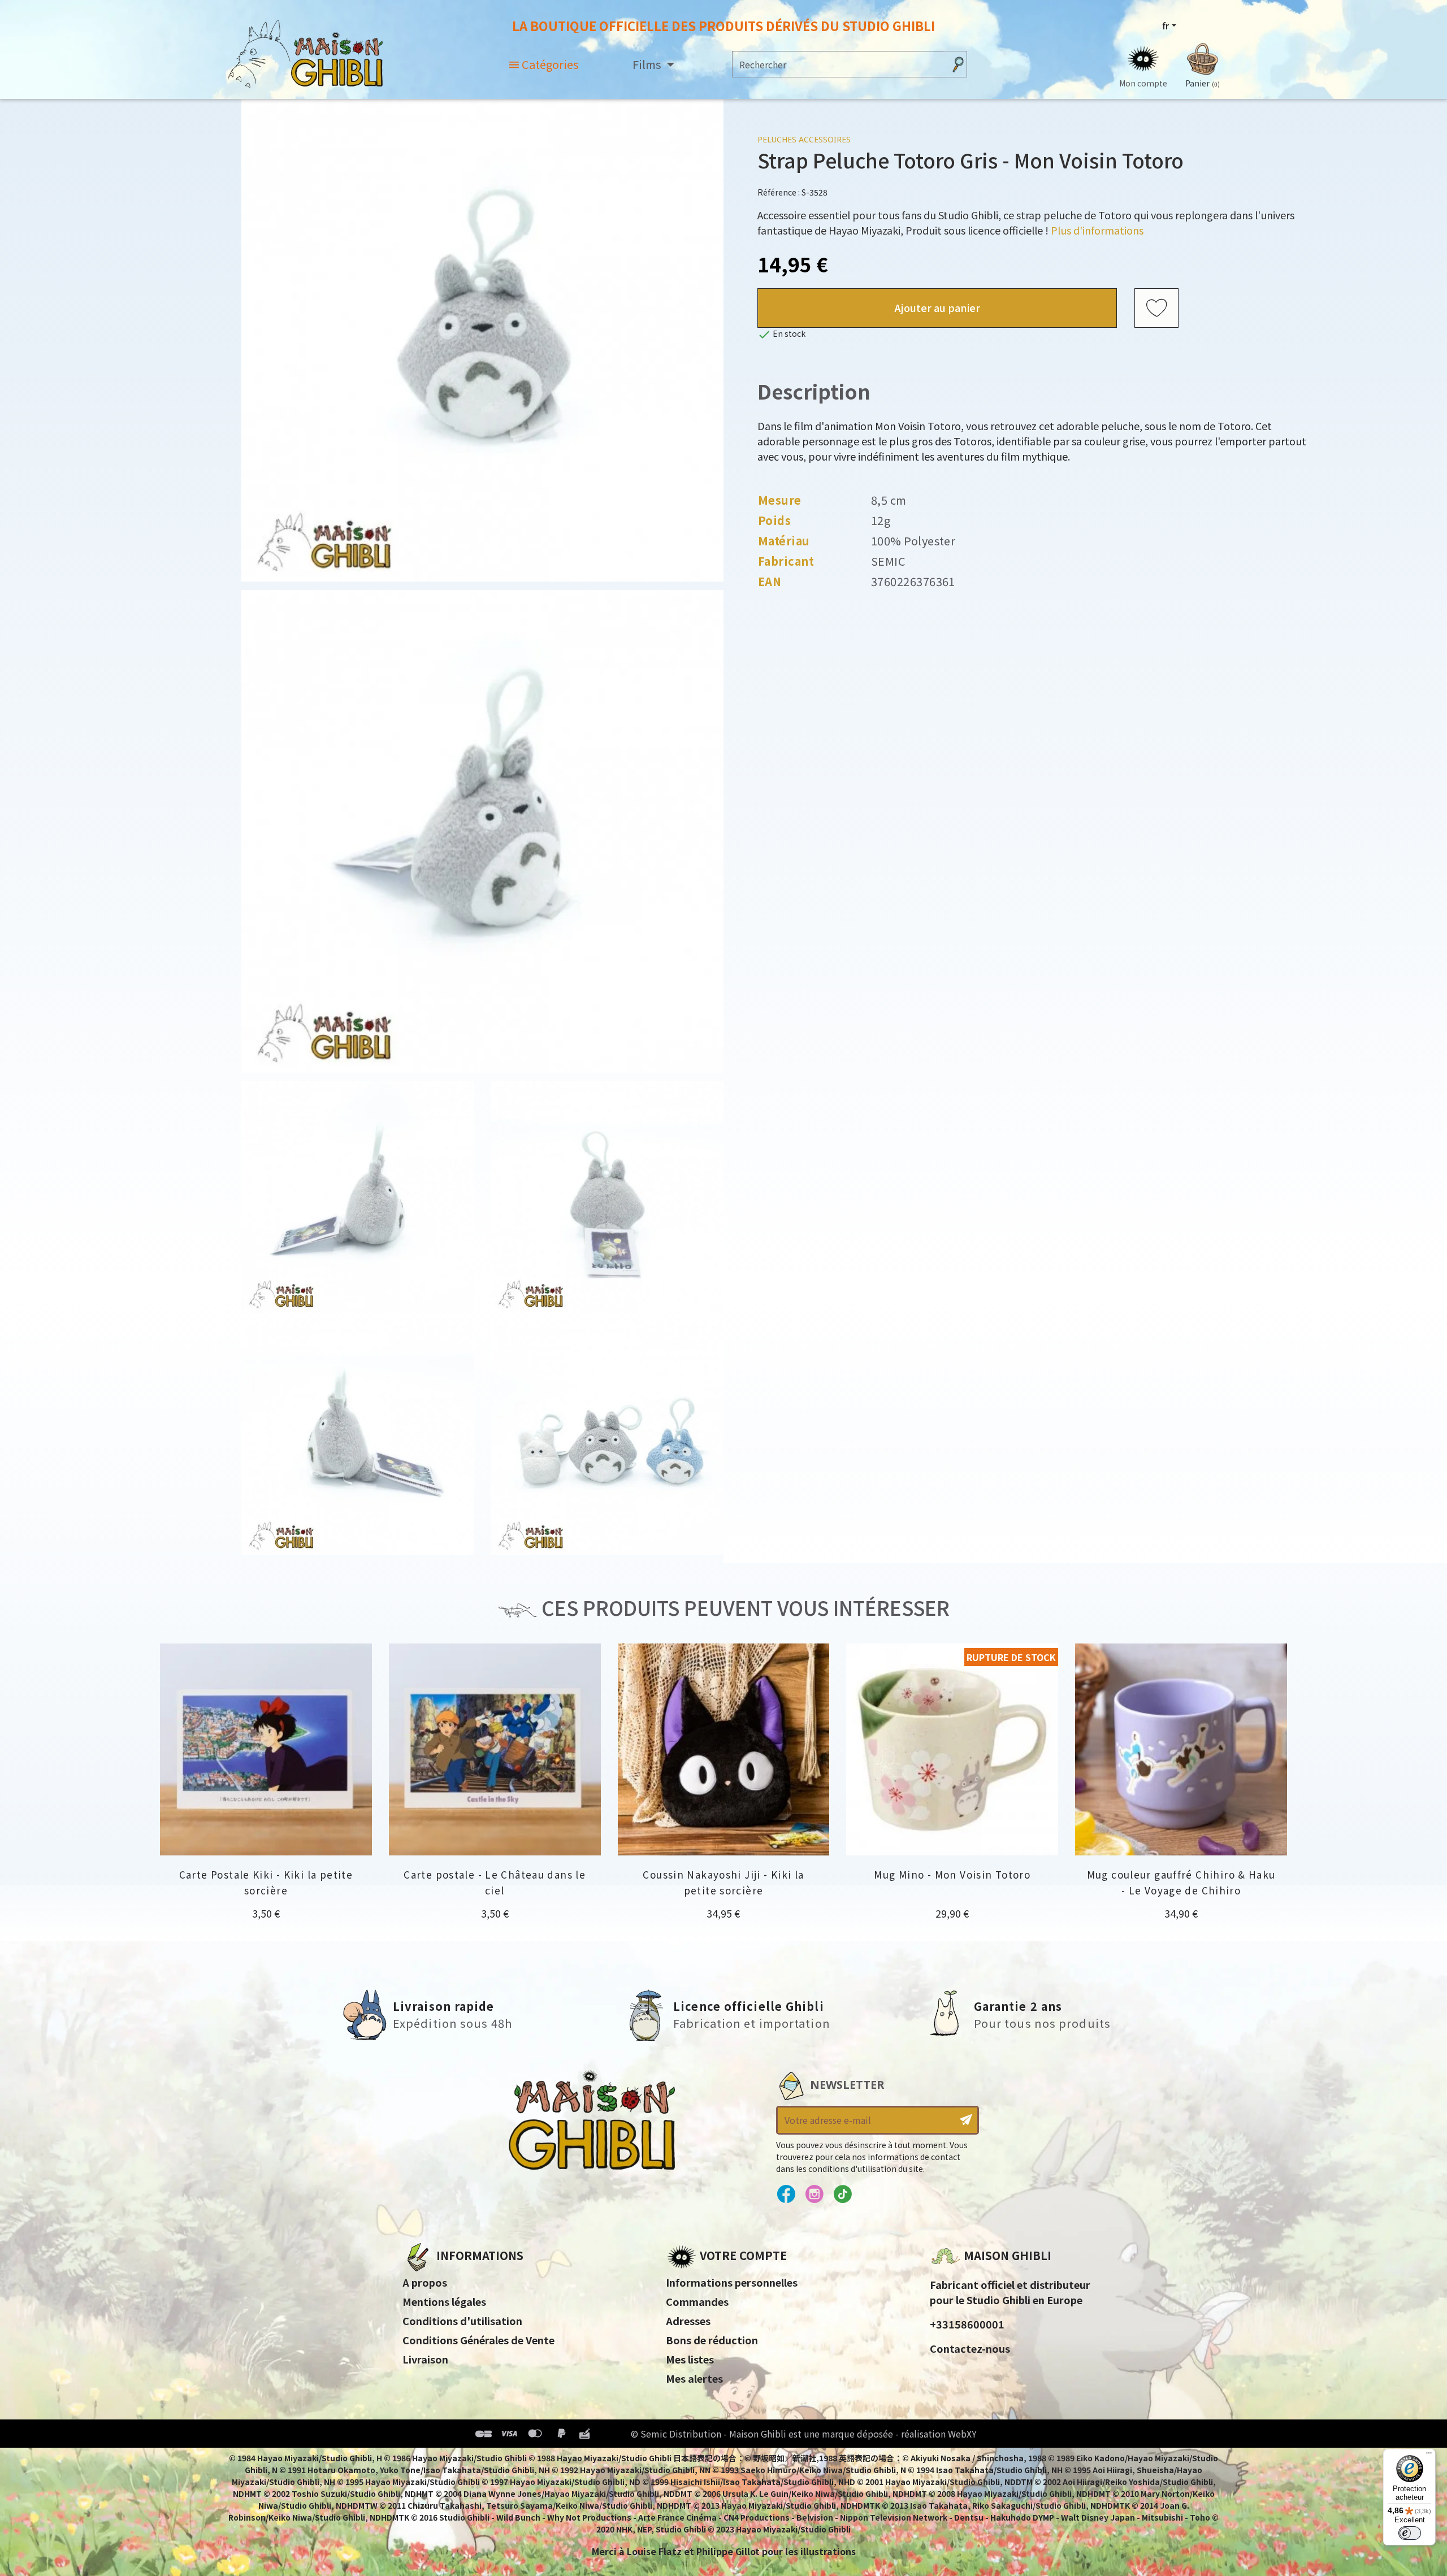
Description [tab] (814, 391)
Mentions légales (444, 2301)
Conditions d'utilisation (462, 2321)
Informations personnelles (732, 2282)
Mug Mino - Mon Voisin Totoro (952, 1874)
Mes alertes (694, 2378)
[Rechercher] (958, 64)
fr (1166, 25)
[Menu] (1429, 2456)
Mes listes (690, 2359)
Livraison (425, 2359)
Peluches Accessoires (804, 139)
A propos (425, 2282)
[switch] (1410, 2533)
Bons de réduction (712, 2340)
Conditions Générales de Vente (478, 2340)
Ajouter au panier (937, 307)
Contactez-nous (970, 2348)
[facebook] (786, 2195)
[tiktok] (842, 2195)
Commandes (697, 2301)
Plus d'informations (1097, 230)
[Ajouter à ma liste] (1156, 308)
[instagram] (814, 2195)
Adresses (688, 2321)
